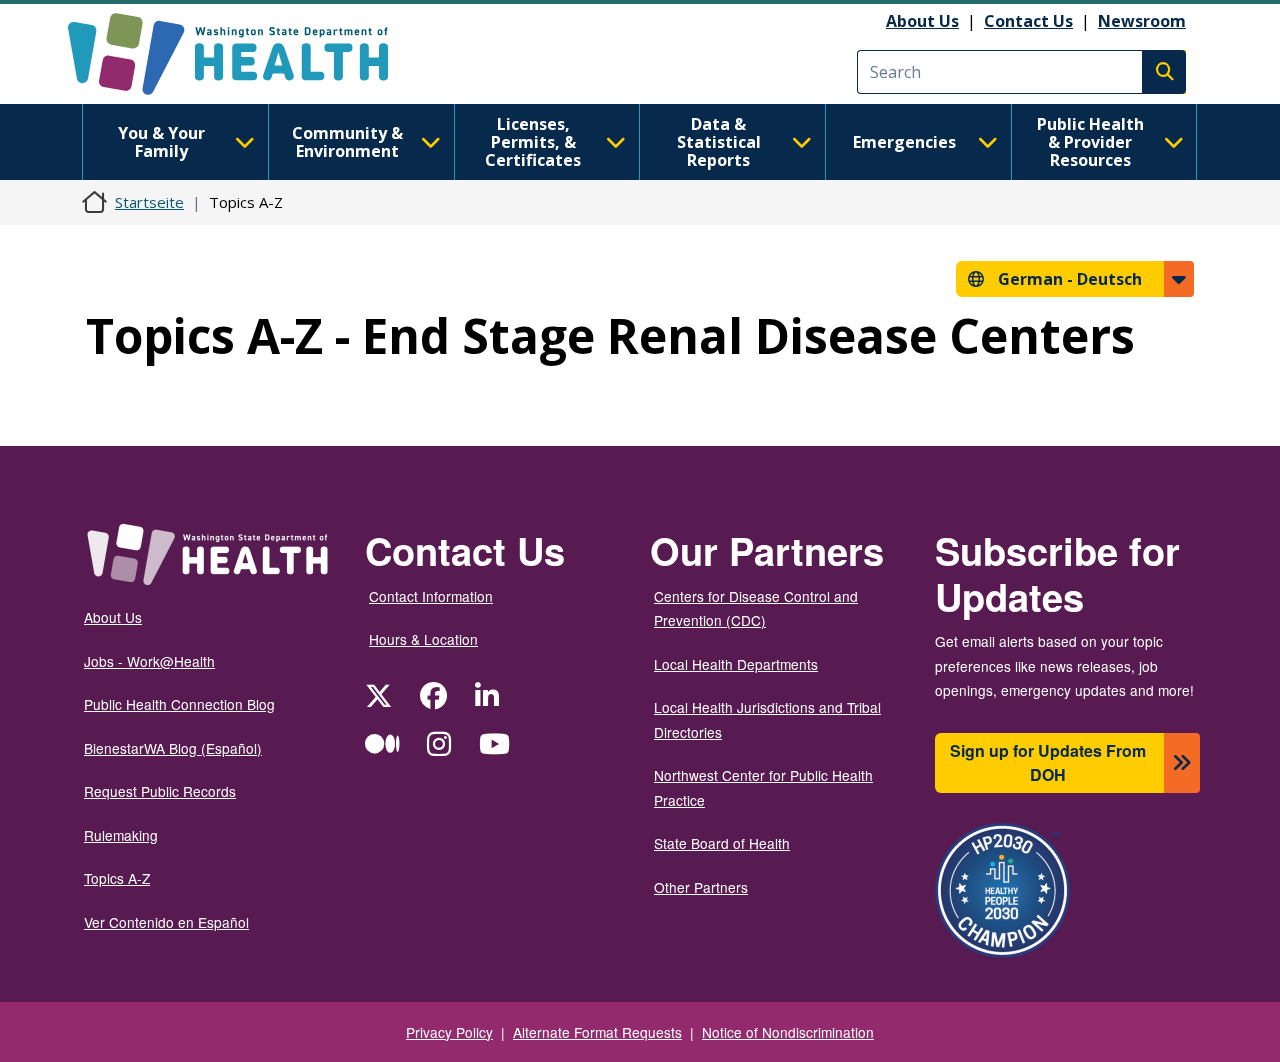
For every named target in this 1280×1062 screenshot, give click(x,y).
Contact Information (431, 596)
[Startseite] (245, 54)
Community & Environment (347, 142)
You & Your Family (161, 142)
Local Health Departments (736, 664)
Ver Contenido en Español (166, 922)
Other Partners (701, 887)
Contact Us (1028, 21)
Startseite (149, 202)
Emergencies (904, 142)
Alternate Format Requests (597, 1032)
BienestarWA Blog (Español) (173, 748)
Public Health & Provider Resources (1090, 142)
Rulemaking (121, 835)
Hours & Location (423, 639)
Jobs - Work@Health (149, 661)
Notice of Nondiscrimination (788, 1032)
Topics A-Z (117, 878)
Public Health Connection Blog (179, 704)
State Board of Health (722, 843)
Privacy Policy (449, 1032)
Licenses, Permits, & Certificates (533, 142)
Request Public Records (160, 791)
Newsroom (1142, 21)
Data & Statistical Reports (719, 142)
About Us (922, 21)
